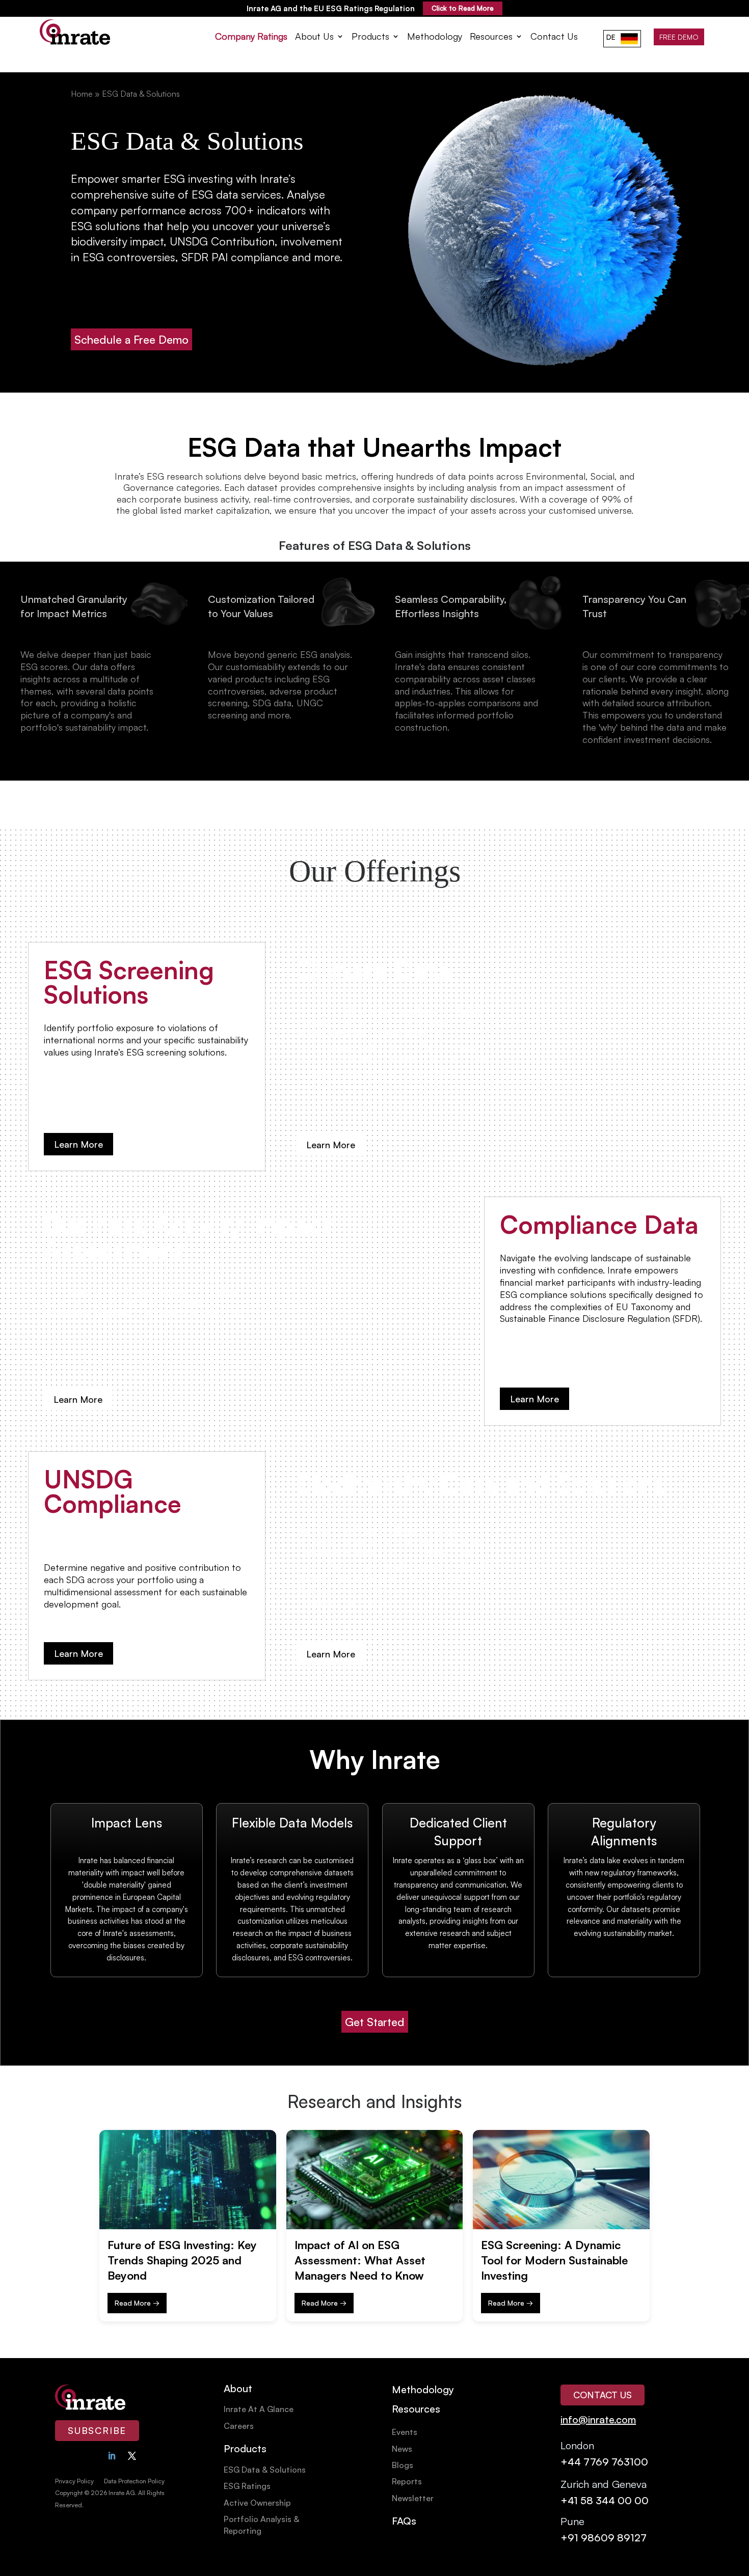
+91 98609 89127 (604, 2538)
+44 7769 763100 (604, 2462)
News (402, 2449)
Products (370, 37)
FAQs (404, 2521)
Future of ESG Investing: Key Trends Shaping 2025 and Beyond (182, 2260)
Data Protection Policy (134, 2481)
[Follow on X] (132, 2456)
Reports (407, 2481)
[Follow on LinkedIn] (112, 2456)
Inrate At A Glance (259, 2409)
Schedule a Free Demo (131, 339)
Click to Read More (463, 8)
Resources (491, 37)
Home (82, 94)
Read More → (137, 2303)
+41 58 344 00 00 (605, 2500)
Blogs (403, 2465)
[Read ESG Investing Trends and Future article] (188, 2180)
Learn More (78, 1144)
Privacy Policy (74, 2481)
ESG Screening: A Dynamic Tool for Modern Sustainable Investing (554, 2260)
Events (405, 2432)
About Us (314, 37)
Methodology (435, 37)
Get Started (375, 2022)
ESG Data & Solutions (265, 2470)
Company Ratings (251, 37)
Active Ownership (257, 2503)
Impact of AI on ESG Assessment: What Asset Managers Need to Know (360, 2260)
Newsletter (413, 2498)
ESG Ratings (247, 2486)
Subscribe (97, 2430)
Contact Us (554, 37)
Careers (239, 2426)
